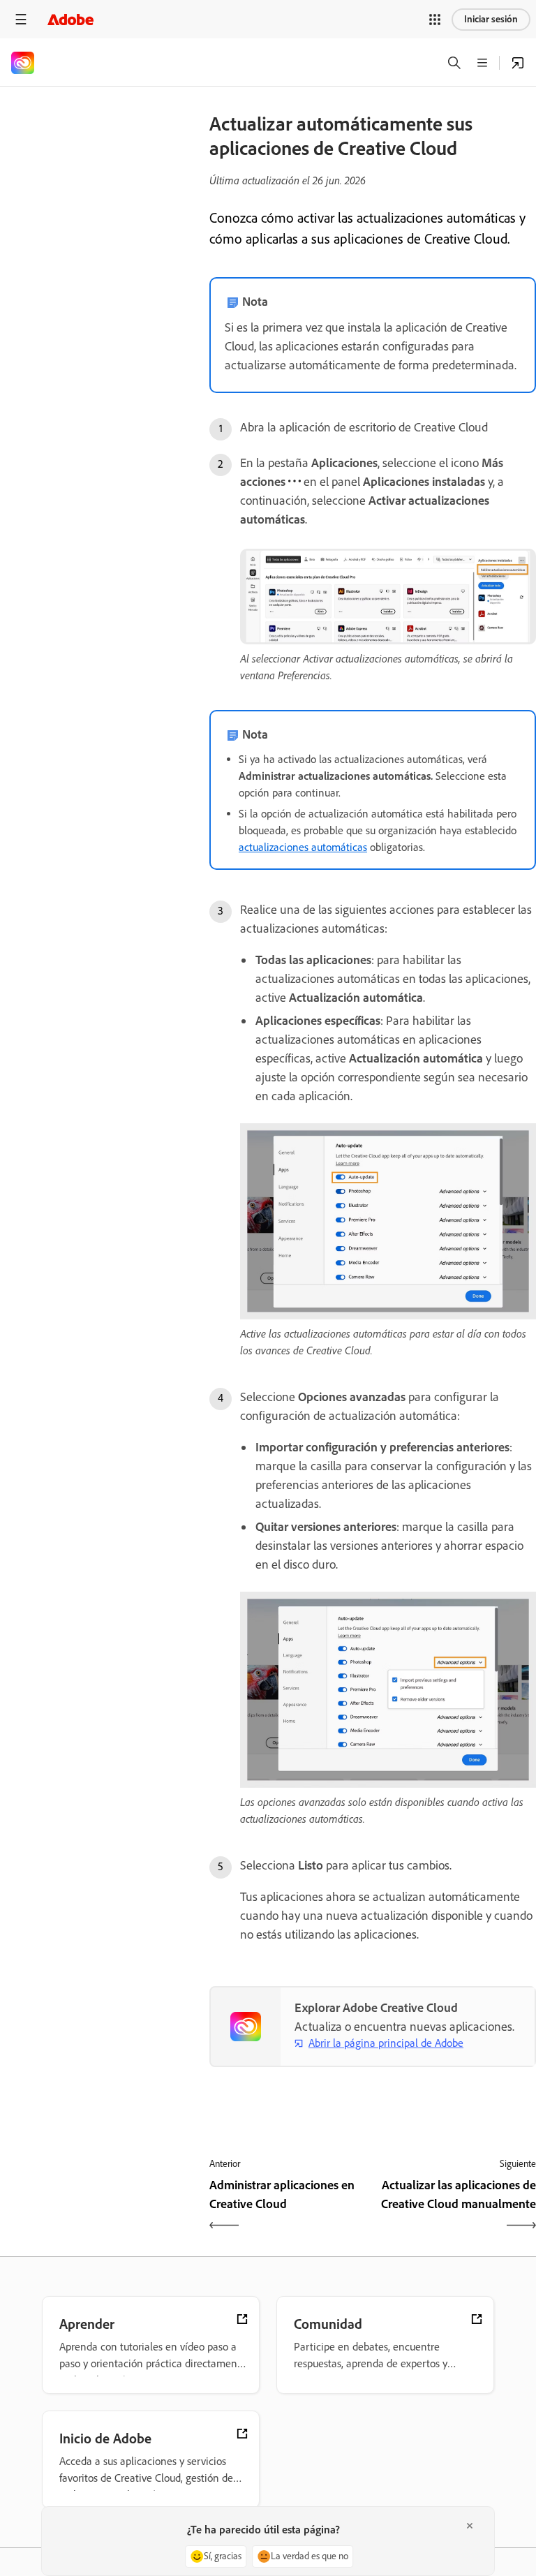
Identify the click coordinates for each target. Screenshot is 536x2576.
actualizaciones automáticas (303, 847)
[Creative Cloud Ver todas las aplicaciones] (518, 63)
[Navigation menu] (21, 19)
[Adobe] (70, 19)
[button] (435, 20)
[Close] (470, 2526)
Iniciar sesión (491, 19)
